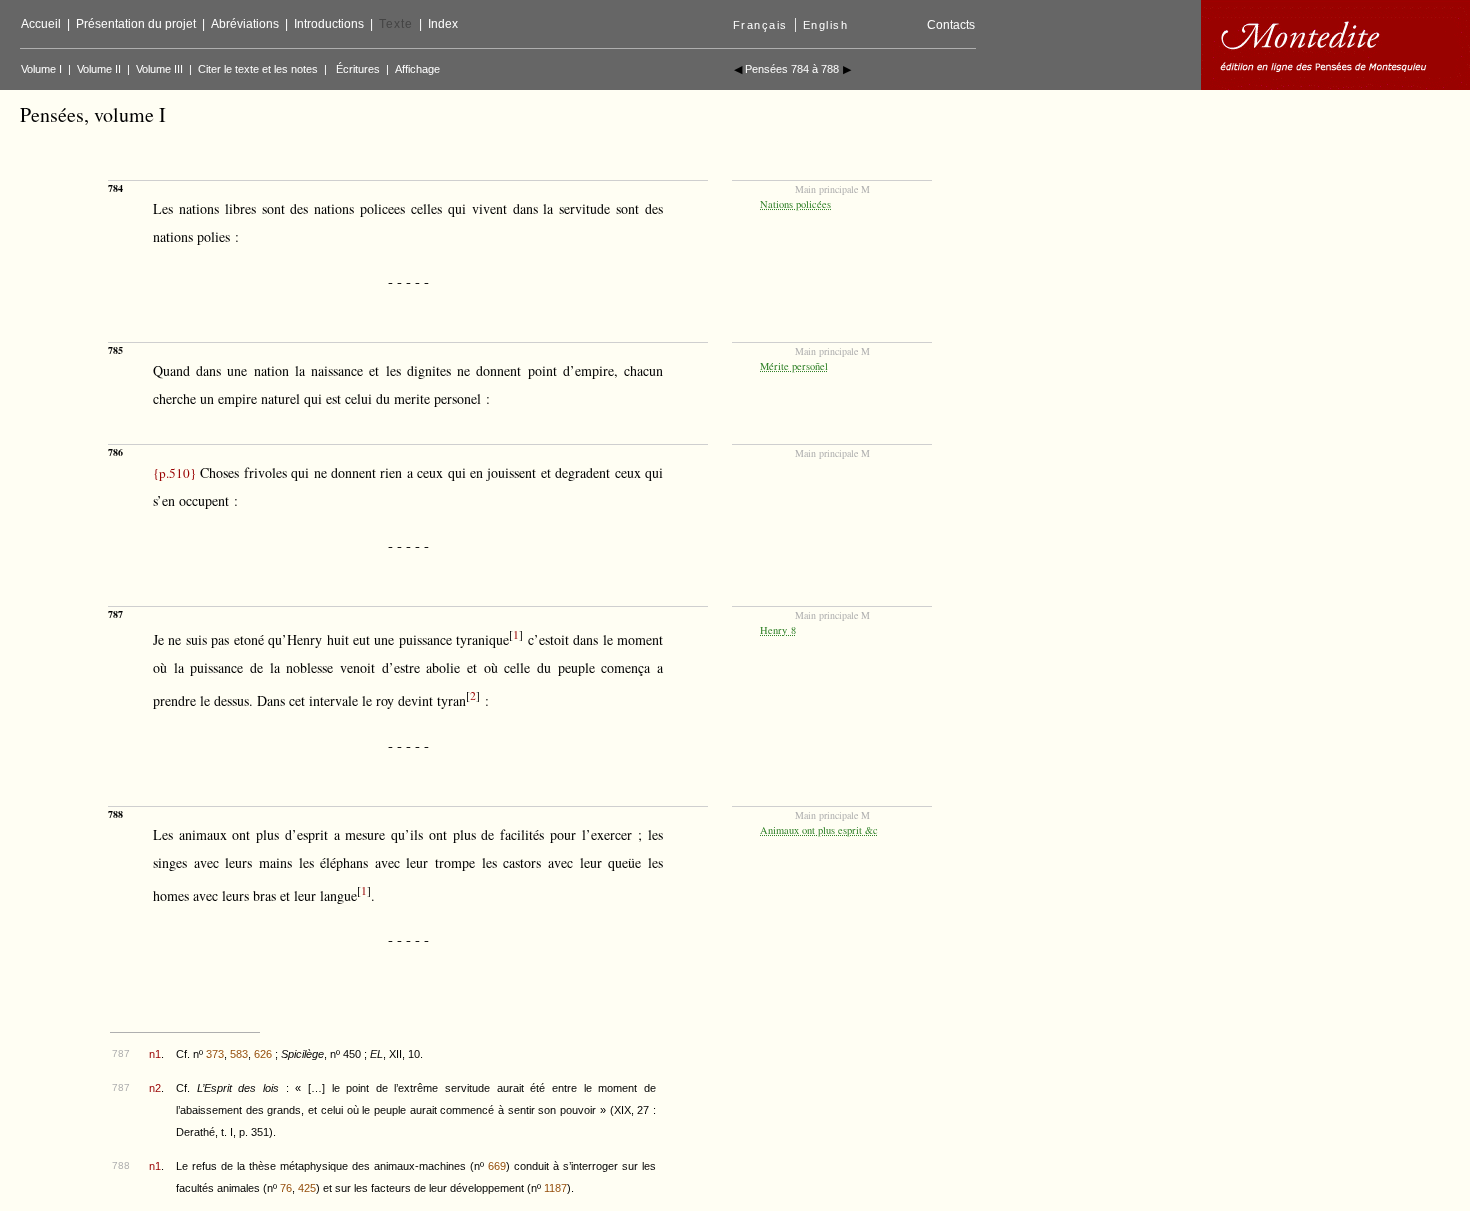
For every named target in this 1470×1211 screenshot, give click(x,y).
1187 (555, 1188)
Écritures (358, 69)
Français (760, 25)
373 (215, 1054)
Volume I (41, 69)
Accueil (41, 24)
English (826, 25)
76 (286, 1188)
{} (174, 473)
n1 (155, 1054)
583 (239, 1054)
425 (307, 1188)
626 (263, 1054)
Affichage (417, 69)
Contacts (951, 25)
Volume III (159, 69)
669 (497, 1166)
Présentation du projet (136, 24)
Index (443, 24)
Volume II (99, 69)
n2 (155, 1088)
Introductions (329, 24)
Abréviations (245, 24)
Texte (396, 24)
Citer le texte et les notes (258, 69)
